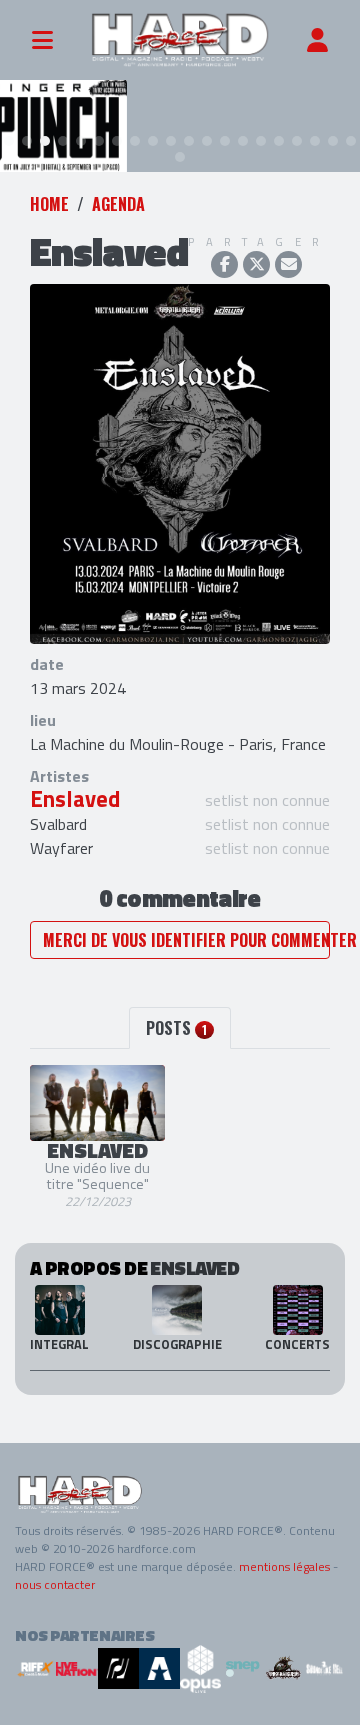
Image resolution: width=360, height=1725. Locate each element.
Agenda (118, 204)
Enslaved (75, 799)
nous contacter (55, 1584)
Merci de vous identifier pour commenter (186, 940)
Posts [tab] (176, 1028)
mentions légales (284, 1566)
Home (49, 204)
